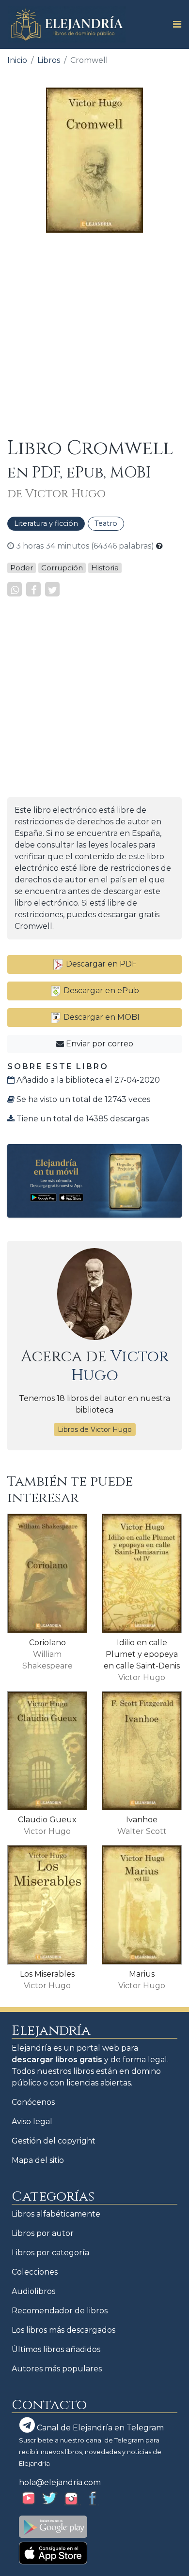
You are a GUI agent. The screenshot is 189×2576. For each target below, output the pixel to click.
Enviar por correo (99, 1044)
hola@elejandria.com (60, 2482)
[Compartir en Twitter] (52, 589)
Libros (49, 60)
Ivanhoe (142, 1820)
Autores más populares (57, 2369)
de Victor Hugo (56, 494)
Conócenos (33, 2102)
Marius (142, 1974)
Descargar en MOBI (101, 1017)
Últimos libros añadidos (56, 2349)
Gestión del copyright (54, 2141)
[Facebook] (33, 589)
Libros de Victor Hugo (95, 1429)
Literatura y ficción (46, 523)
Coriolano (47, 1643)
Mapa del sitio (38, 2160)
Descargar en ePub (100, 990)
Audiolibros (33, 2291)
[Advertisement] (94, 335)
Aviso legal (32, 2122)
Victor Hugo (120, 1366)
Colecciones (35, 2272)
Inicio (17, 60)
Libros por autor (43, 2233)
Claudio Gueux (47, 1820)
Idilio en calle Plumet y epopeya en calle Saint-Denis (142, 1654)
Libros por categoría (50, 2253)
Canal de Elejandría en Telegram (99, 2428)
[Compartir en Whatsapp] (15, 589)
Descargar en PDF (100, 964)
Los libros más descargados (63, 2330)
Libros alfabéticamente (56, 2214)
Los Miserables (47, 1974)
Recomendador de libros (60, 2311)
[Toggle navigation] (174, 24)
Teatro (106, 523)
